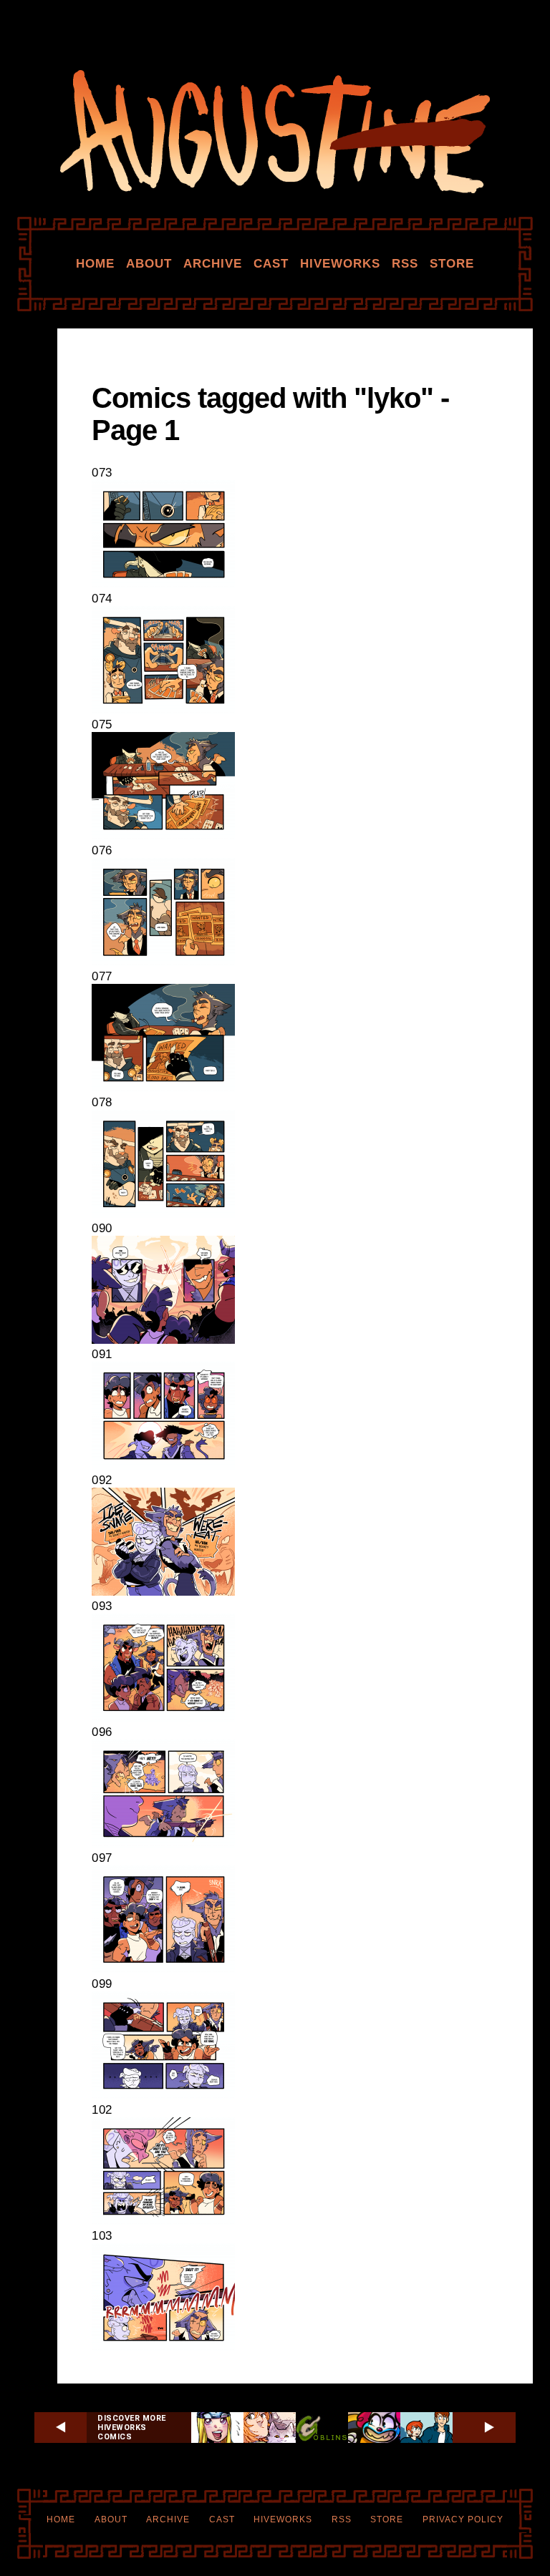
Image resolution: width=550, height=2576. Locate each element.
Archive (213, 264)
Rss (405, 264)
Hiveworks (340, 264)
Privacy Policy (463, 2519)
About (149, 264)
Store (452, 264)
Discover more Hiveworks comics (132, 2428)
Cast (271, 264)
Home (95, 264)
